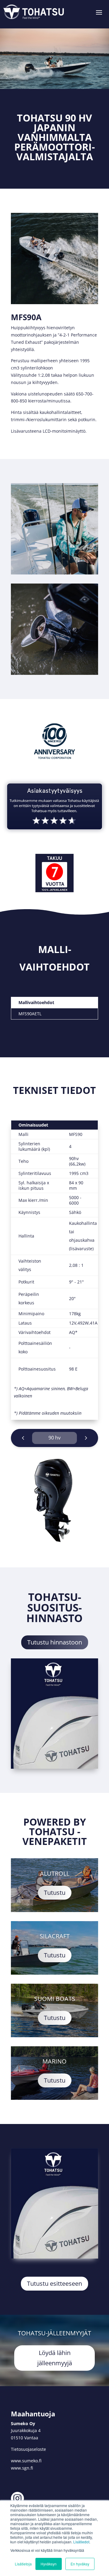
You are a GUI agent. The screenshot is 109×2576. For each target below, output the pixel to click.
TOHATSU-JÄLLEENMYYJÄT (54, 2333)
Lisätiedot (81, 2542)
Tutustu (55, 1893)
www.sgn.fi (22, 2468)
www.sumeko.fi (26, 2461)
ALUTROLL (55, 1873)
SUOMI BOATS (55, 1999)
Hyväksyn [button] (49, 2564)
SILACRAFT (55, 1936)
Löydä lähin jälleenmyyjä (55, 2358)
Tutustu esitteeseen (54, 2283)
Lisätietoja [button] (23, 2564)
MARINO (54, 2061)
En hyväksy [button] (80, 2564)
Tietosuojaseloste (28, 2449)
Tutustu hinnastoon (55, 1642)
